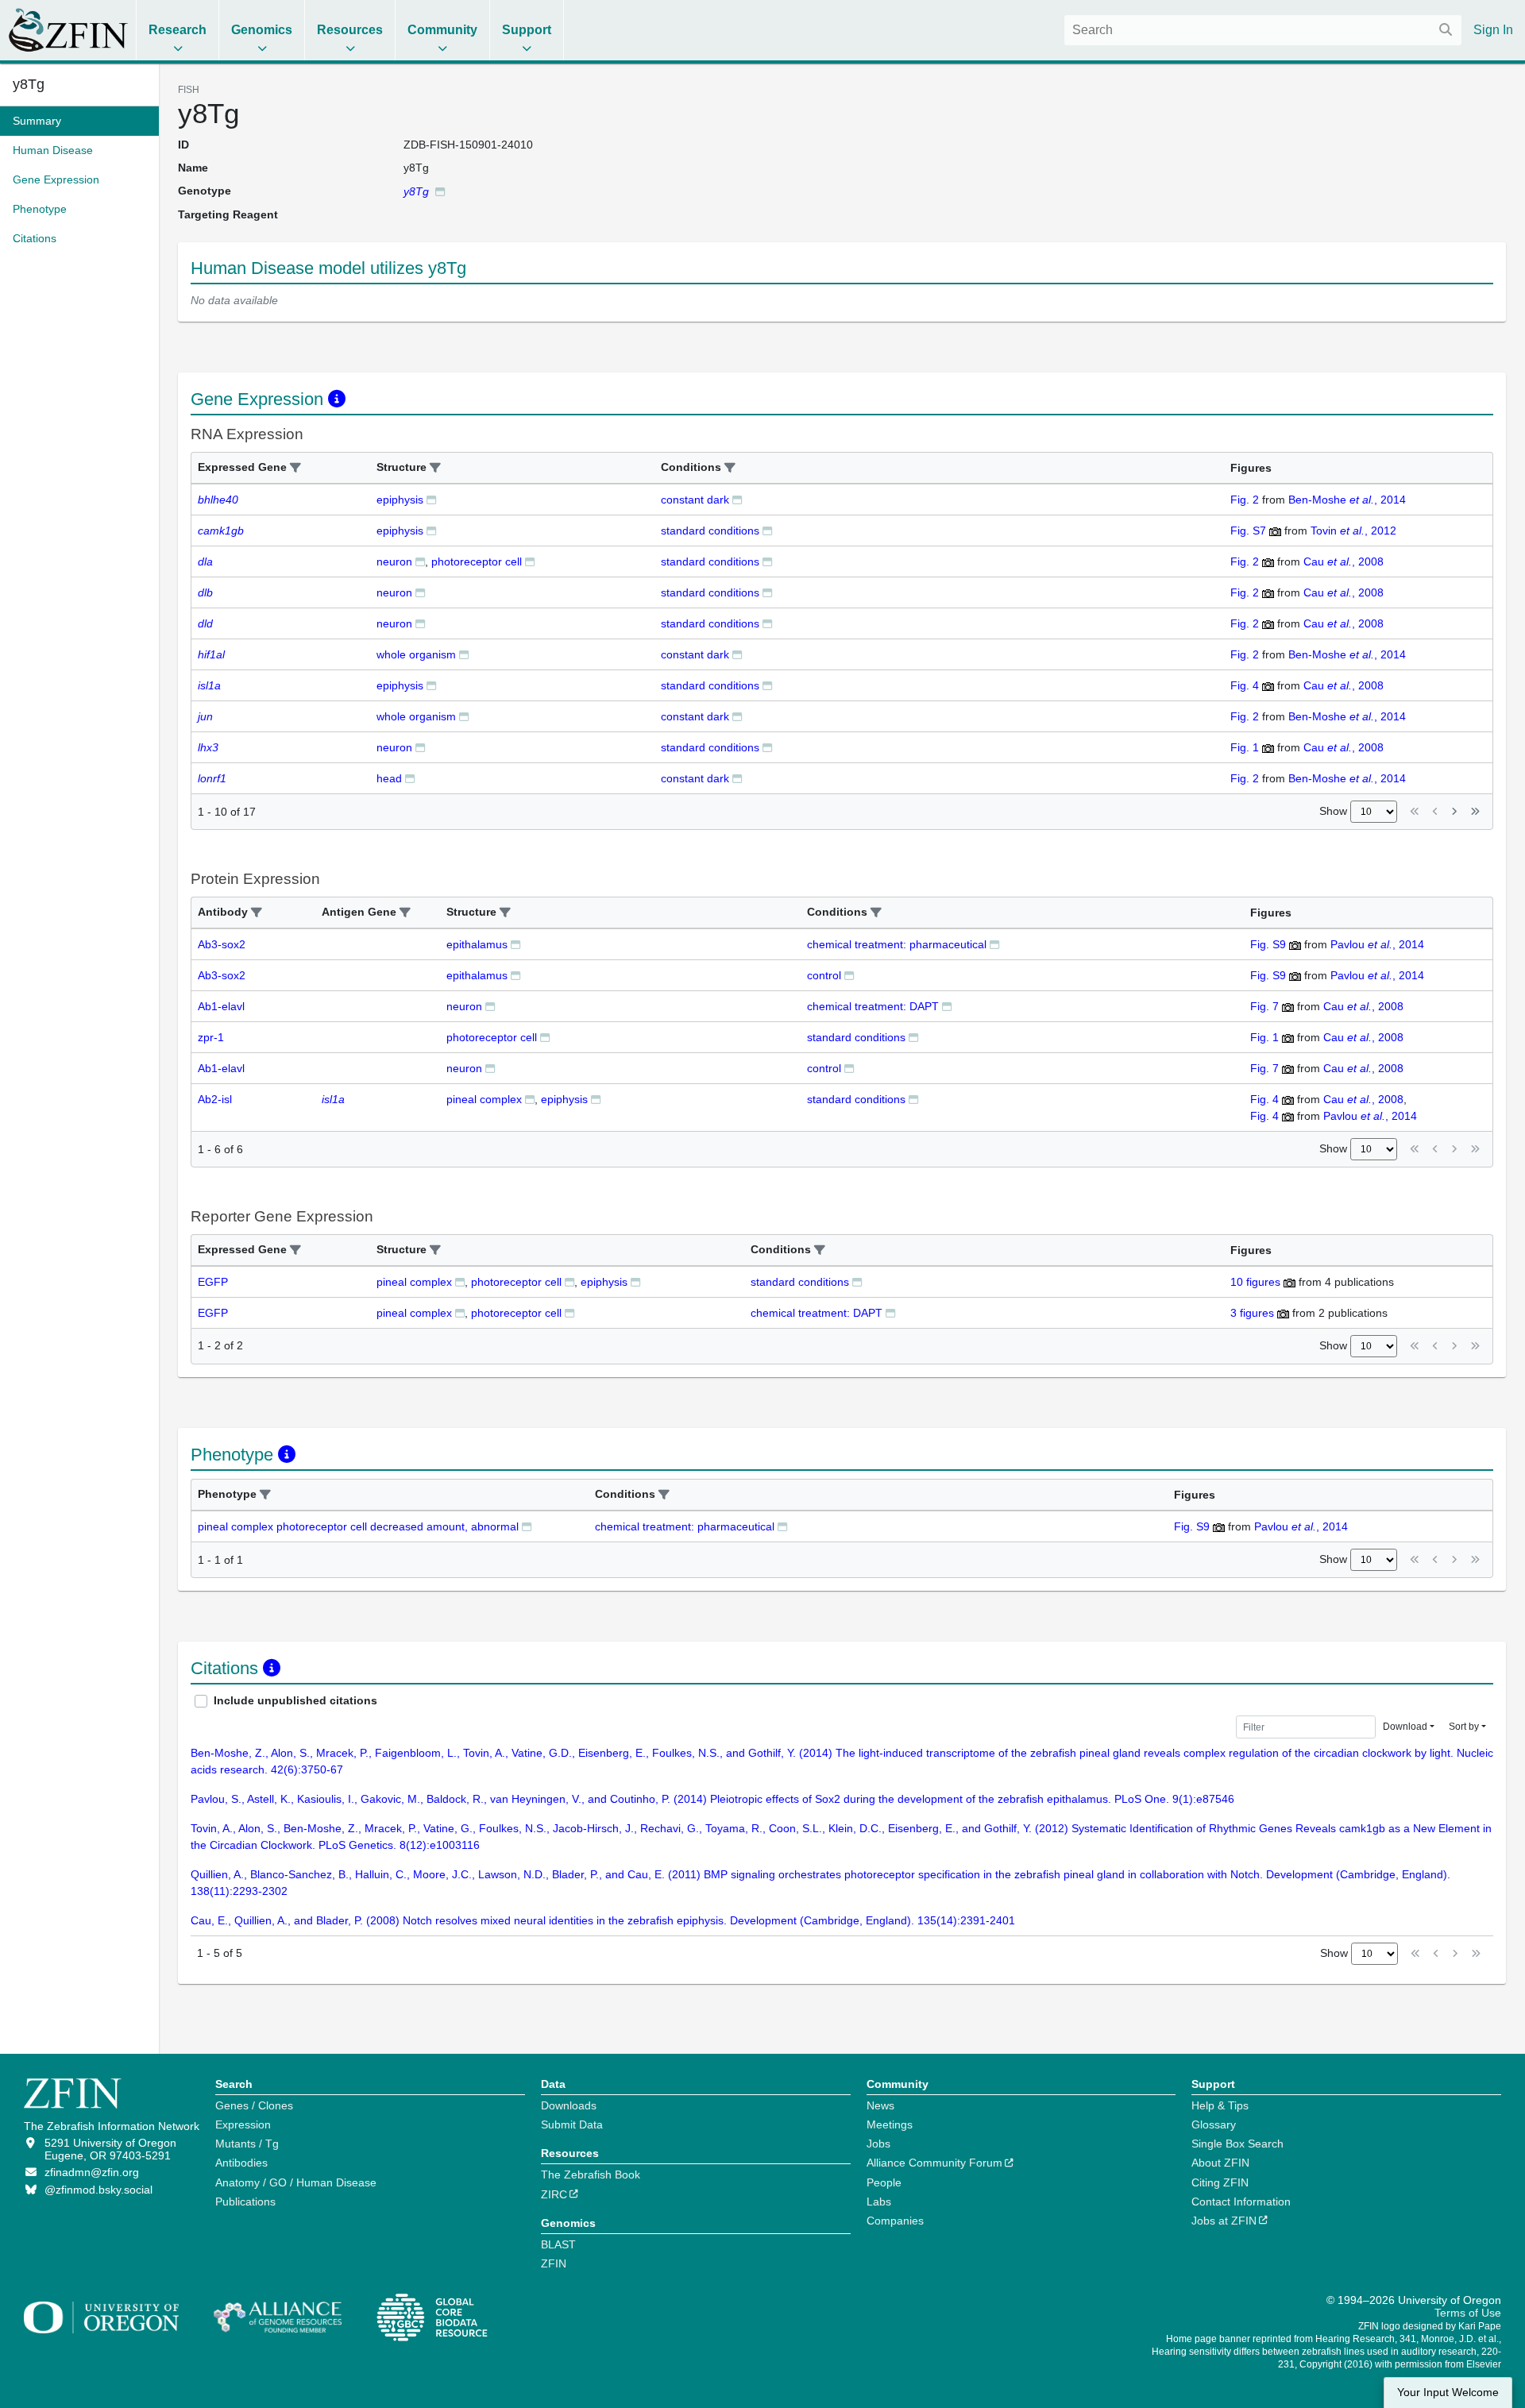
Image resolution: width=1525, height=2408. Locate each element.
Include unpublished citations (295, 1700)
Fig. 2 (1245, 500)
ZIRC (554, 2194)
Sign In (1493, 30)
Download (1405, 1727)
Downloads (569, 2105)
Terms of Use (1468, 2313)
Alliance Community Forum (934, 2163)
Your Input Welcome (1448, 2393)
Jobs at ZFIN (1224, 2221)
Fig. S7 (1248, 531)
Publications (245, 2202)
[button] (295, 468)
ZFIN (554, 2263)
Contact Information (1241, 2202)
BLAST (558, 2244)
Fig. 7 (1264, 1006)
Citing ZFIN (1220, 2182)
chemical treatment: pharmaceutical (897, 944)
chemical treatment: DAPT (873, 1006)
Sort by (1464, 1727)
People (884, 2182)
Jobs (878, 2144)
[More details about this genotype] (440, 191)
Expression (243, 2124)
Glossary (1214, 2124)
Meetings (890, 2124)
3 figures (1252, 1313)
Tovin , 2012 (1353, 531)
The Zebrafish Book (591, 2175)
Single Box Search (1237, 2144)
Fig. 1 (1245, 747)
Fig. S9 (1268, 944)
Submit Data (572, 2124)
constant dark (695, 500)
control (824, 975)
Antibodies (241, 2163)
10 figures (1255, 1282)
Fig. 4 (1245, 685)
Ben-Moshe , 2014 (1347, 500)
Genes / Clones (254, 2105)
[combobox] (1263, 30)
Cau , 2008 (1344, 561)
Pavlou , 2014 (1377, 944)
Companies (895, 2221)
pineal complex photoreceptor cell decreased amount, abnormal (358, 1526)
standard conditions (710, 531)
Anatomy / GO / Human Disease (296, 2182)
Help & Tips (1220, 2105)
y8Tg (29, 84)
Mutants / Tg (247, 2144)
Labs (879, 2202)
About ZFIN (1220, 2163)
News (880, 2105)
